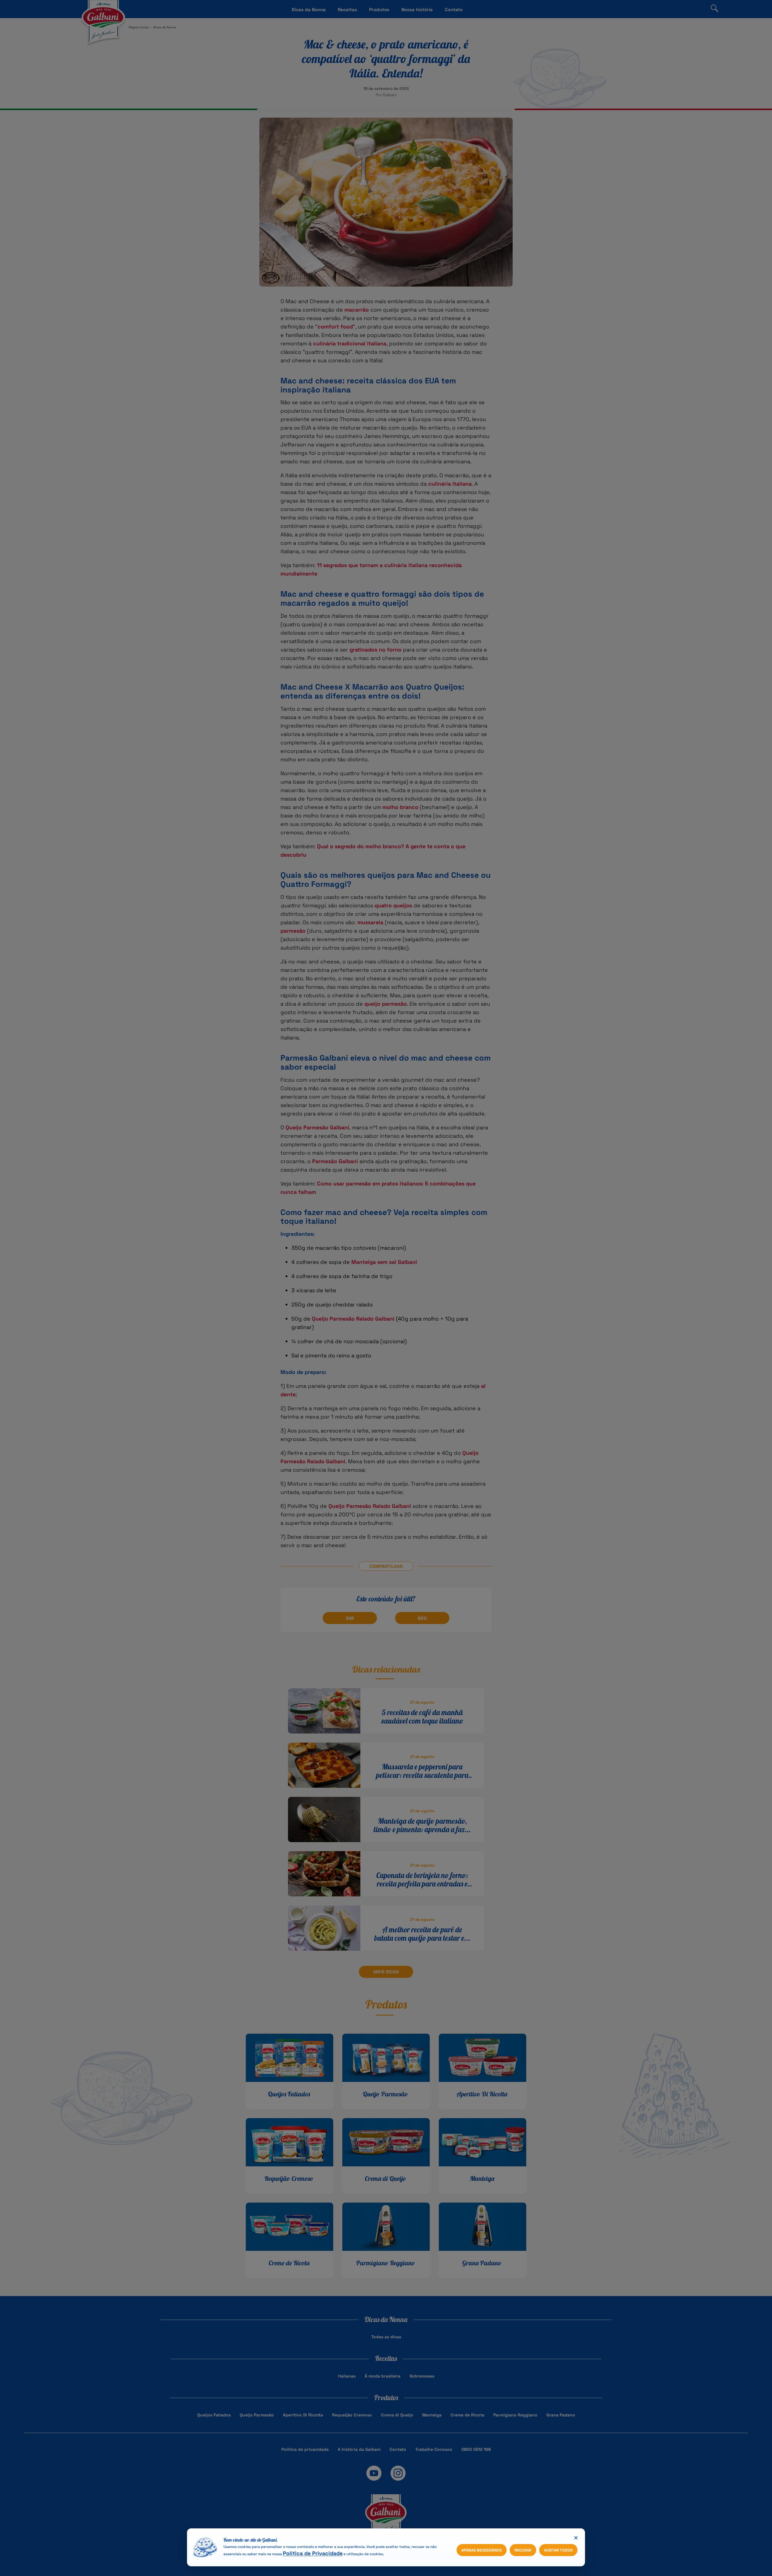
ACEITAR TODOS (558, 2550)
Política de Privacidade (313, 2553)
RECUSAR (523, 2550)
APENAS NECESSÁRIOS (482, 2550)
